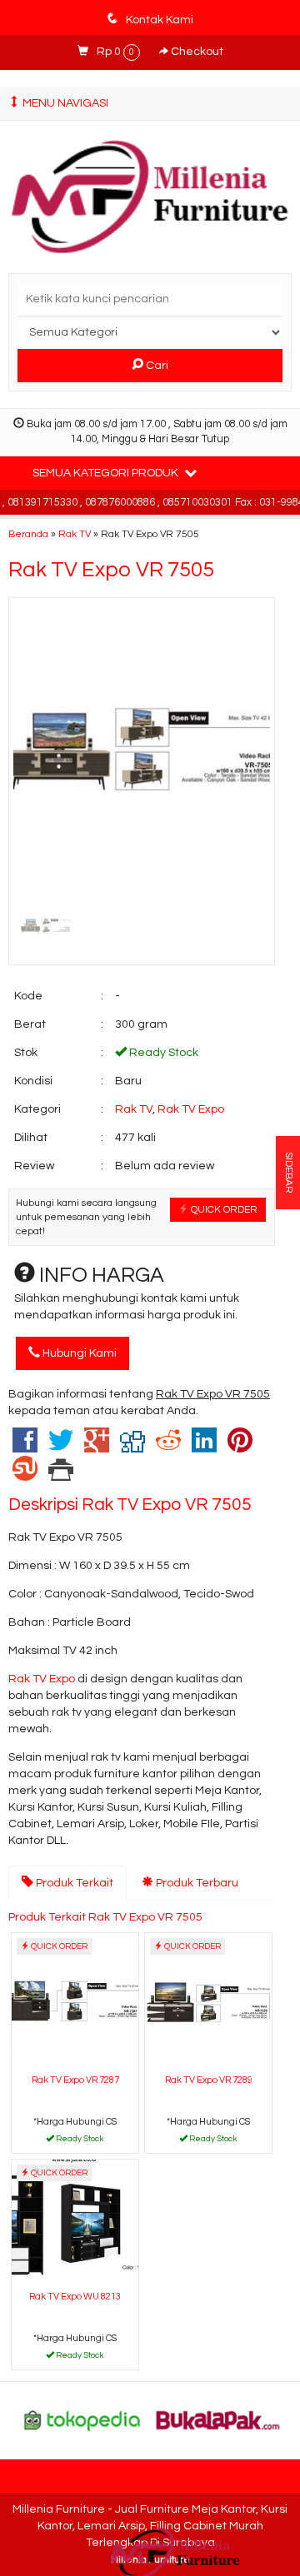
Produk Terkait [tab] (73, 1883)
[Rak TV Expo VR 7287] (75, 2001)
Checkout (196, 52)
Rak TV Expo (191, 1109)
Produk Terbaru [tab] (196, 1883)
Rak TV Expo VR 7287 (75, 2080)
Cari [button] (156, 366)
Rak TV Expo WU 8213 (75, 2297)
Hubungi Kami (78, 1353)
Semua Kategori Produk (107, 473)
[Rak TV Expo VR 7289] (208, 2001)
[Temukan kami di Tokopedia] (82, 2420)
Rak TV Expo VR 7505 (111, 570)
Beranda (28, 534)
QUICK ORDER (223, 1209)
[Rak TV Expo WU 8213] (75, 2222)
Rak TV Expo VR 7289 (209, 2080)
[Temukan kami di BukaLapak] (218, 2420)
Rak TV (75, 534)
